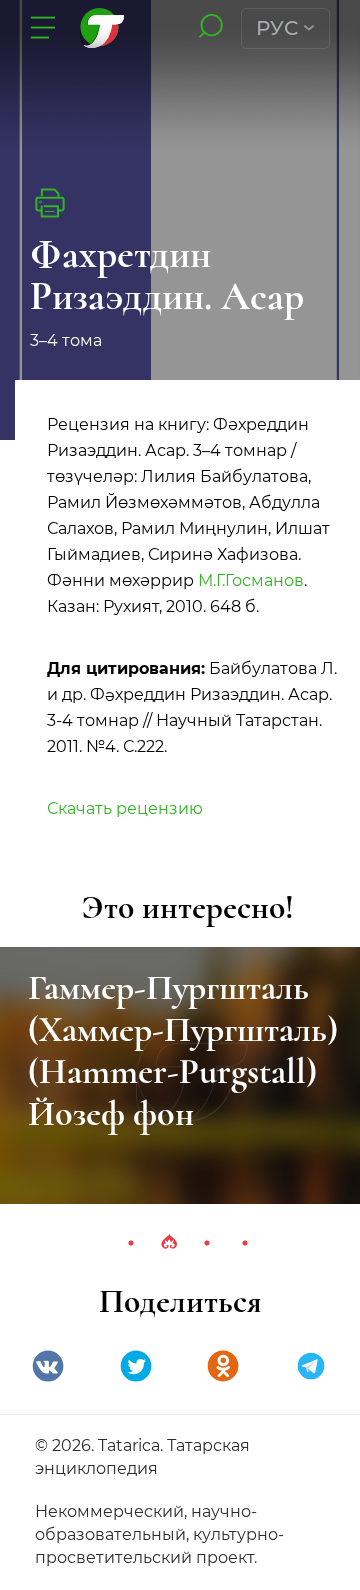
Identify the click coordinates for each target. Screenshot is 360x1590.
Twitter (136, 1366)
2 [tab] (169, 1243)
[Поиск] (210, 27)
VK (48, 1366)
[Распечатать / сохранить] (50, 203)
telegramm (311, 1366)
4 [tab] (245, 1243)
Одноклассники (223, 1366)
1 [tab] (131, 1243)
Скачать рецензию (125, 808)
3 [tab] (207, 1243)
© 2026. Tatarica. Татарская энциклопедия (142, 1457)
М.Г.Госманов (251, 580)
